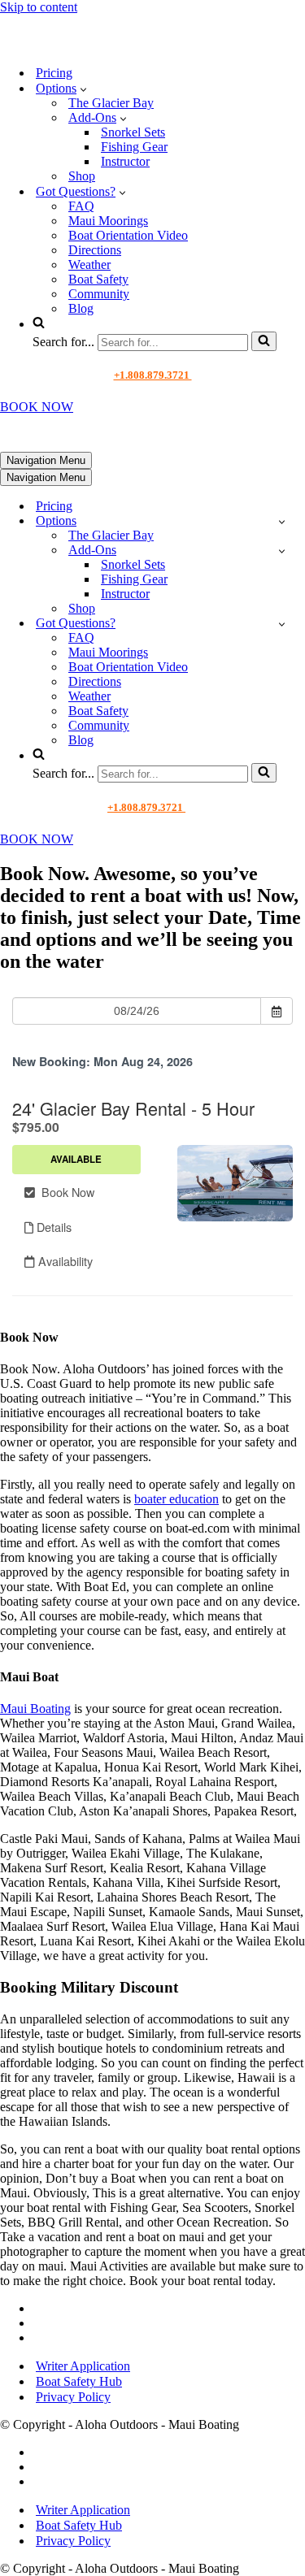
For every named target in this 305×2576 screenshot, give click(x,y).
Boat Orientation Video (128, 235)
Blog (81, 308)
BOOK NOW (37, 407)
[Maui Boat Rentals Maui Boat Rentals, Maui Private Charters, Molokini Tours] (111, 44)
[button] (83, 89)
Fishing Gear (134, 147)
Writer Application (83, 2366)
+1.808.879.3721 (153, 375)
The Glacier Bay (111, 103)
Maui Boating (35, 1709)
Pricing (54, 73)
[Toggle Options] (282, 521)
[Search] (264, 341)
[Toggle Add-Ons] (282, 551)
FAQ (81, 206)
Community (99, 294)
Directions (95, 250)
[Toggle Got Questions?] (282, 624)
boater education (176, 1499)
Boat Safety (98, 279)
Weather (89, 265)
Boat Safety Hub (79, 2381)
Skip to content (39, 7)
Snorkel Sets (133, 132)
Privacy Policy (73, 2397)
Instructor (125, 161)
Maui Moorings (108, 221)
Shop (82, 176)
